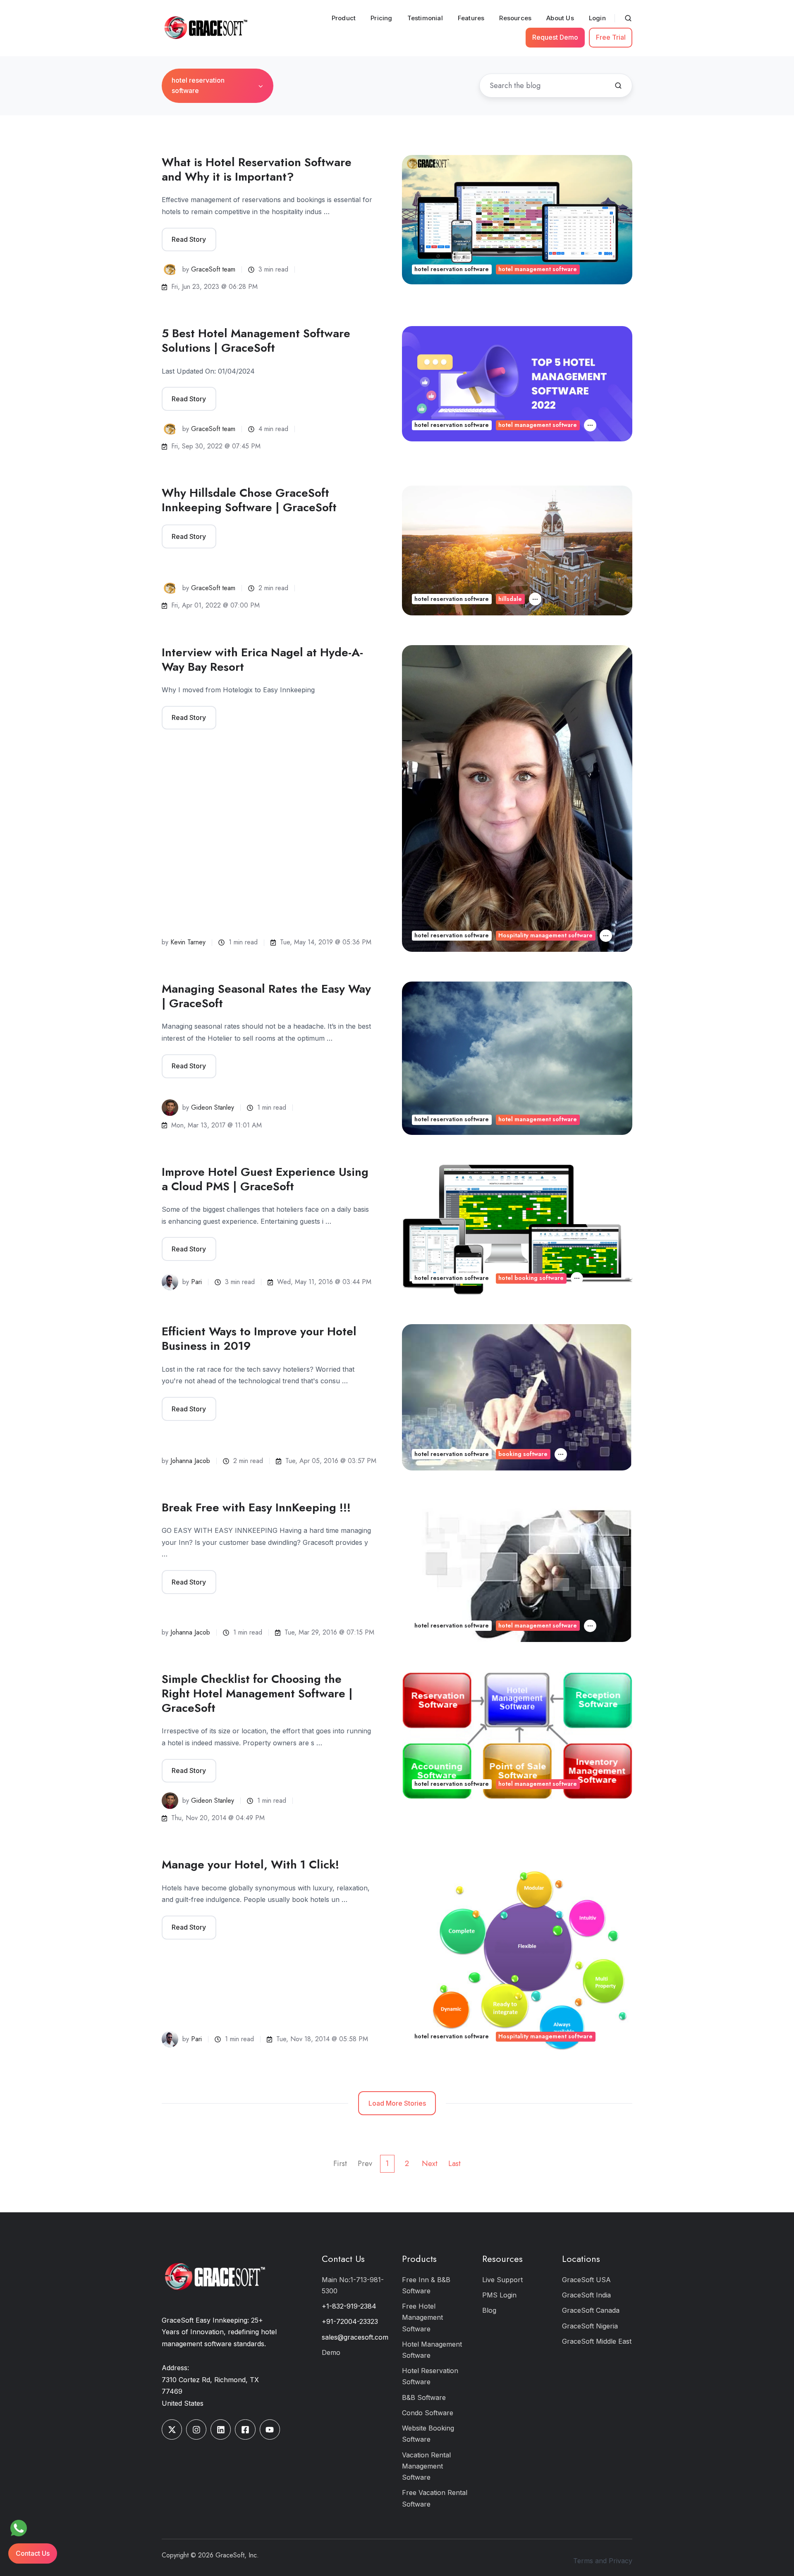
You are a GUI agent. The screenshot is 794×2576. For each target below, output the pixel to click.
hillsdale (510, 599)
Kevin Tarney (188, 942)
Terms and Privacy (603, 2561)
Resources (515, 18)
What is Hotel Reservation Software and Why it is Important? (257, 169)
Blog (489, 2310)
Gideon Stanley (213, 1107)
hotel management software (538, 269)
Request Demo (555, 37)
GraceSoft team (213, 269)
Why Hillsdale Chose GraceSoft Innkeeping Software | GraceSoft (249, 500)
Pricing (381, 18)
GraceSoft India (586, 2295)
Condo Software (428, 2413)
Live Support (502, 2280)
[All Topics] (590, 425)
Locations (581, 2259)
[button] (628, 18)
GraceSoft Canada (591, 2310)
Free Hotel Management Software (422, 2317)
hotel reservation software (452, 269)
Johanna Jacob (190, 1461)
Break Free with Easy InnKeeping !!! (256, 1507)
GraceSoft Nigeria (590, 2326)
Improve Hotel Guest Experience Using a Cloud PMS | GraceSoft (265, 1179)
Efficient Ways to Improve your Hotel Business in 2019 (259, 1339)
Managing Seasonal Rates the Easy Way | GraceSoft (266, 996)
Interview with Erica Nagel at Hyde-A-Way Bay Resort (262, 660)
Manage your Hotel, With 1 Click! (250, 1865)
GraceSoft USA (586, 2280)
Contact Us (343, 2259)
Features (471, 18)
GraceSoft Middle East (597, 2341)
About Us (560, 18)
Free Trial (611, 37)
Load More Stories (397, 2103)
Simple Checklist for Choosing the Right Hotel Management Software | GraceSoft (257, 1693)
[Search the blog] (618, 86)
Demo (331, 2352)
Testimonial (425, 18)
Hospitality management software (545, 935)
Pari (196, 1282)
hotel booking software (531, 1278)
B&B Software (424, 2397)
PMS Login (499, 2295)
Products (419, 2259)
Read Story (189, 239)
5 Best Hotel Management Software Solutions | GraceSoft (256, 341)
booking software (523, 1454)
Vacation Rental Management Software (426, 2466)
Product (344, 18)
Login (597, 18)
